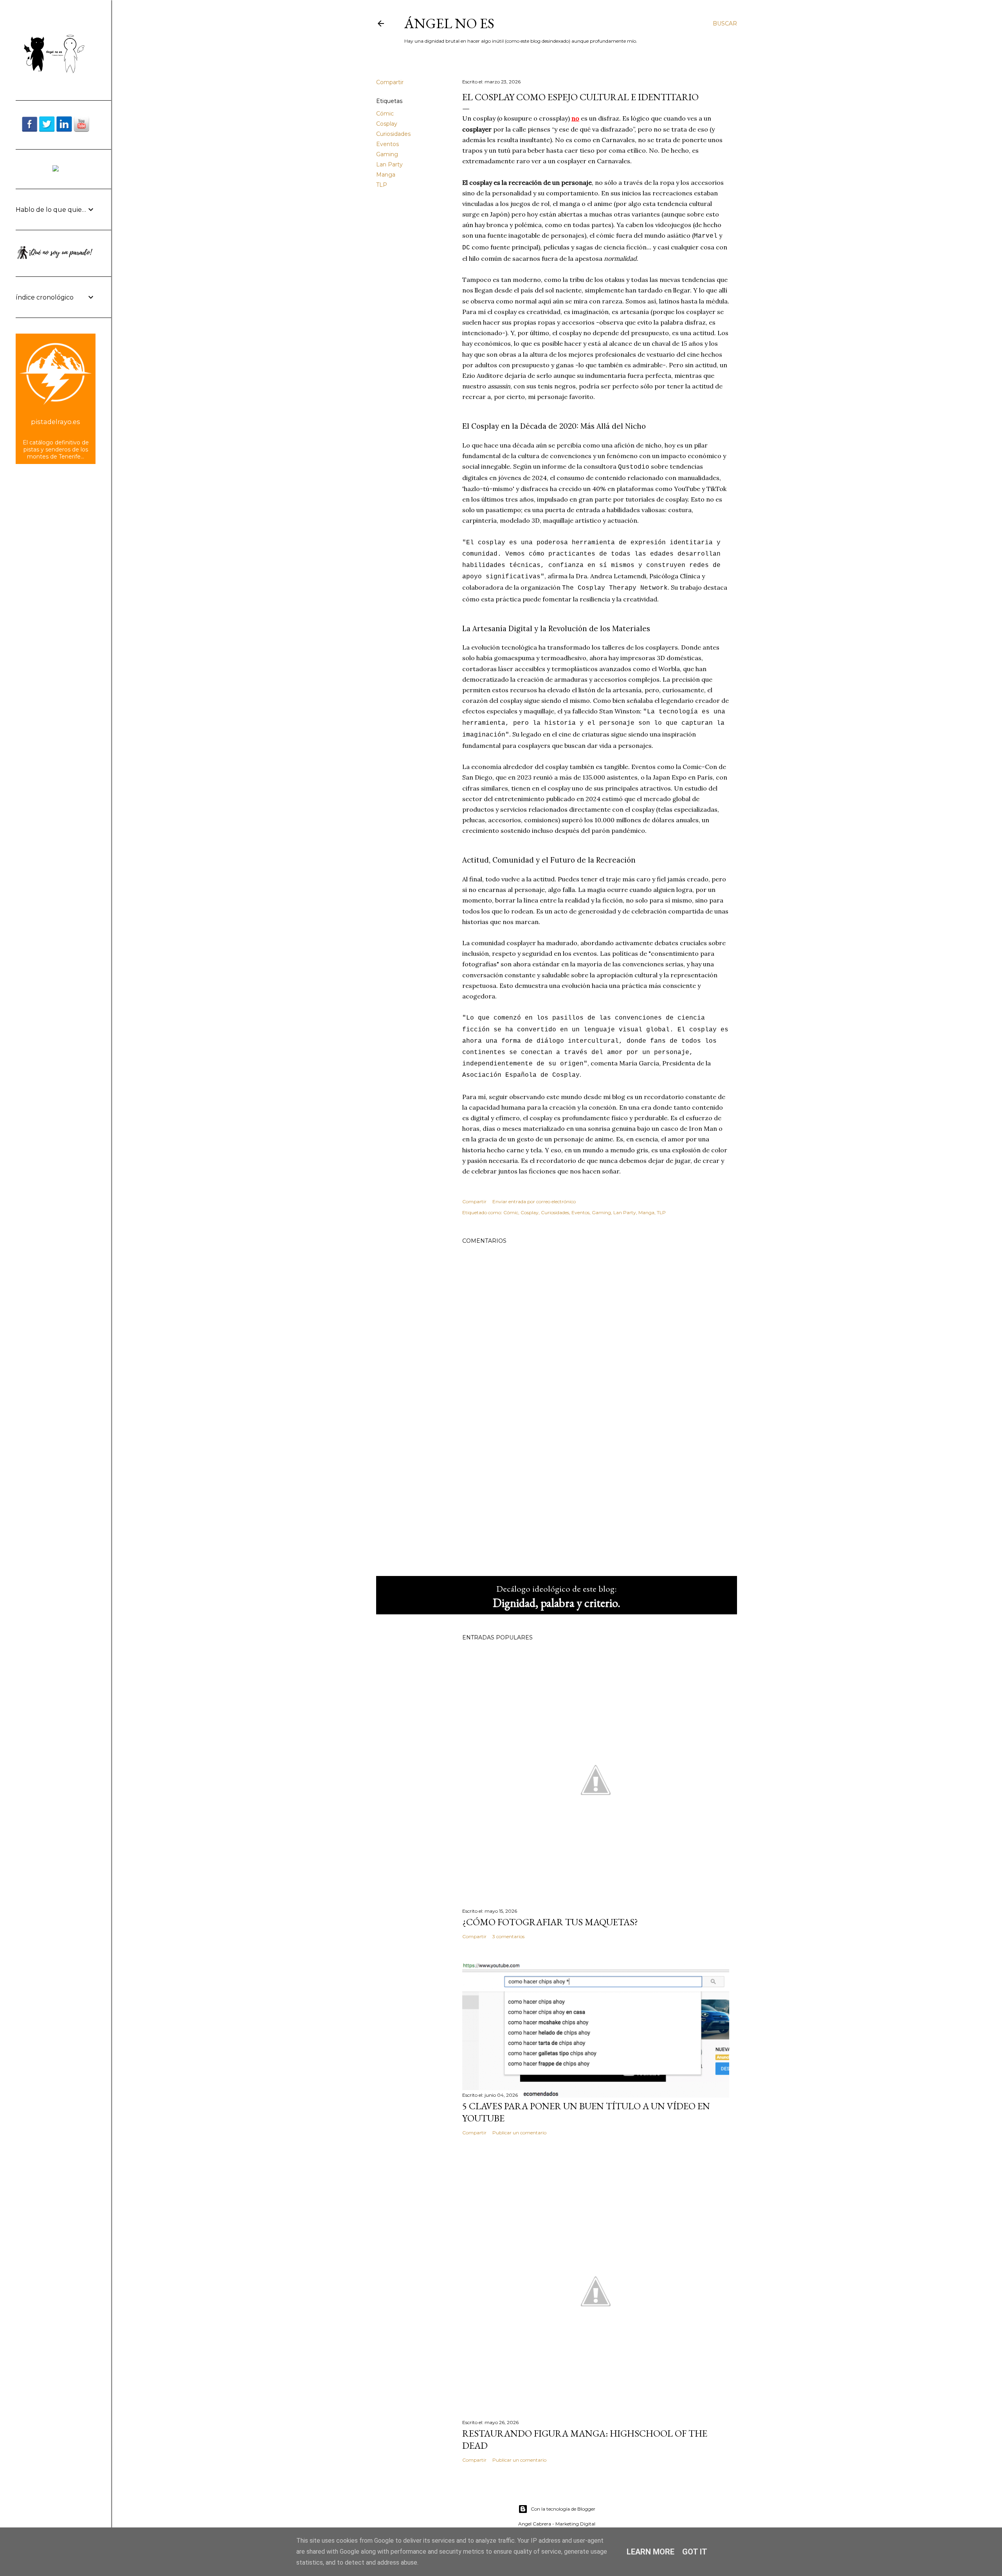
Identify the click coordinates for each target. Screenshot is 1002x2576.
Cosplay (387, 124)
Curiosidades (393, 134)
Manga (386, 175)
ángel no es (449, 23)
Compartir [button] (390, 82)
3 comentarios (508, 1936)
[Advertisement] (596, 1502)
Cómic (385, 114)
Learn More (651, 2552)
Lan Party (389, 164)
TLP (382, 185)
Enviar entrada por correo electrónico (534, 1201)
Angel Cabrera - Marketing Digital (557, 2524)
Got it (695, 2552)
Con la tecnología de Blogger (563, 2509)
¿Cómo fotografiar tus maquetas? (550, 1922)
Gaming (387, 154)
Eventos (387, 144)
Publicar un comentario (519, 2133)
